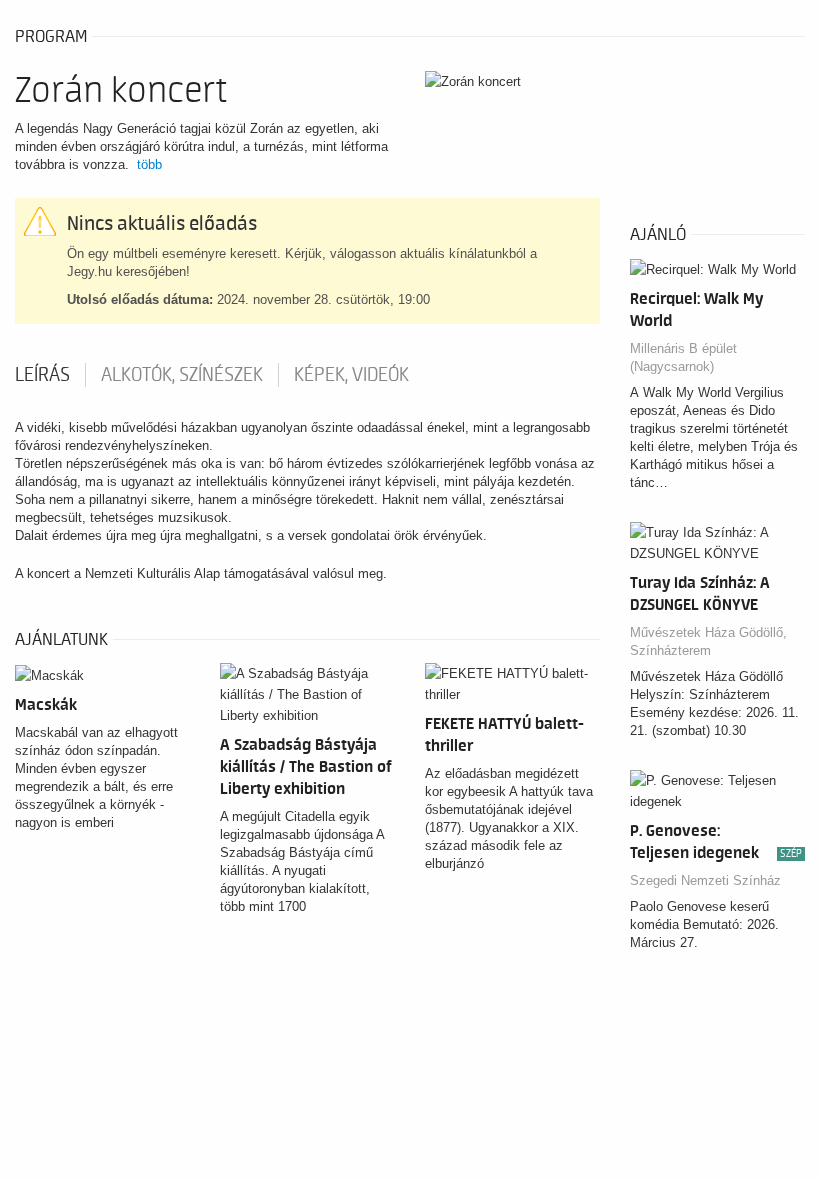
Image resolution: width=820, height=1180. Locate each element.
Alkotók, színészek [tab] (182, 375)
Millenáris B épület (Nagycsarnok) (683, 357)
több (149, 164)
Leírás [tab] (42, 375)
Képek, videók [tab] (351, 375)
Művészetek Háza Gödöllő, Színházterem (708, 641)
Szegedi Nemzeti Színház (705, 880)
